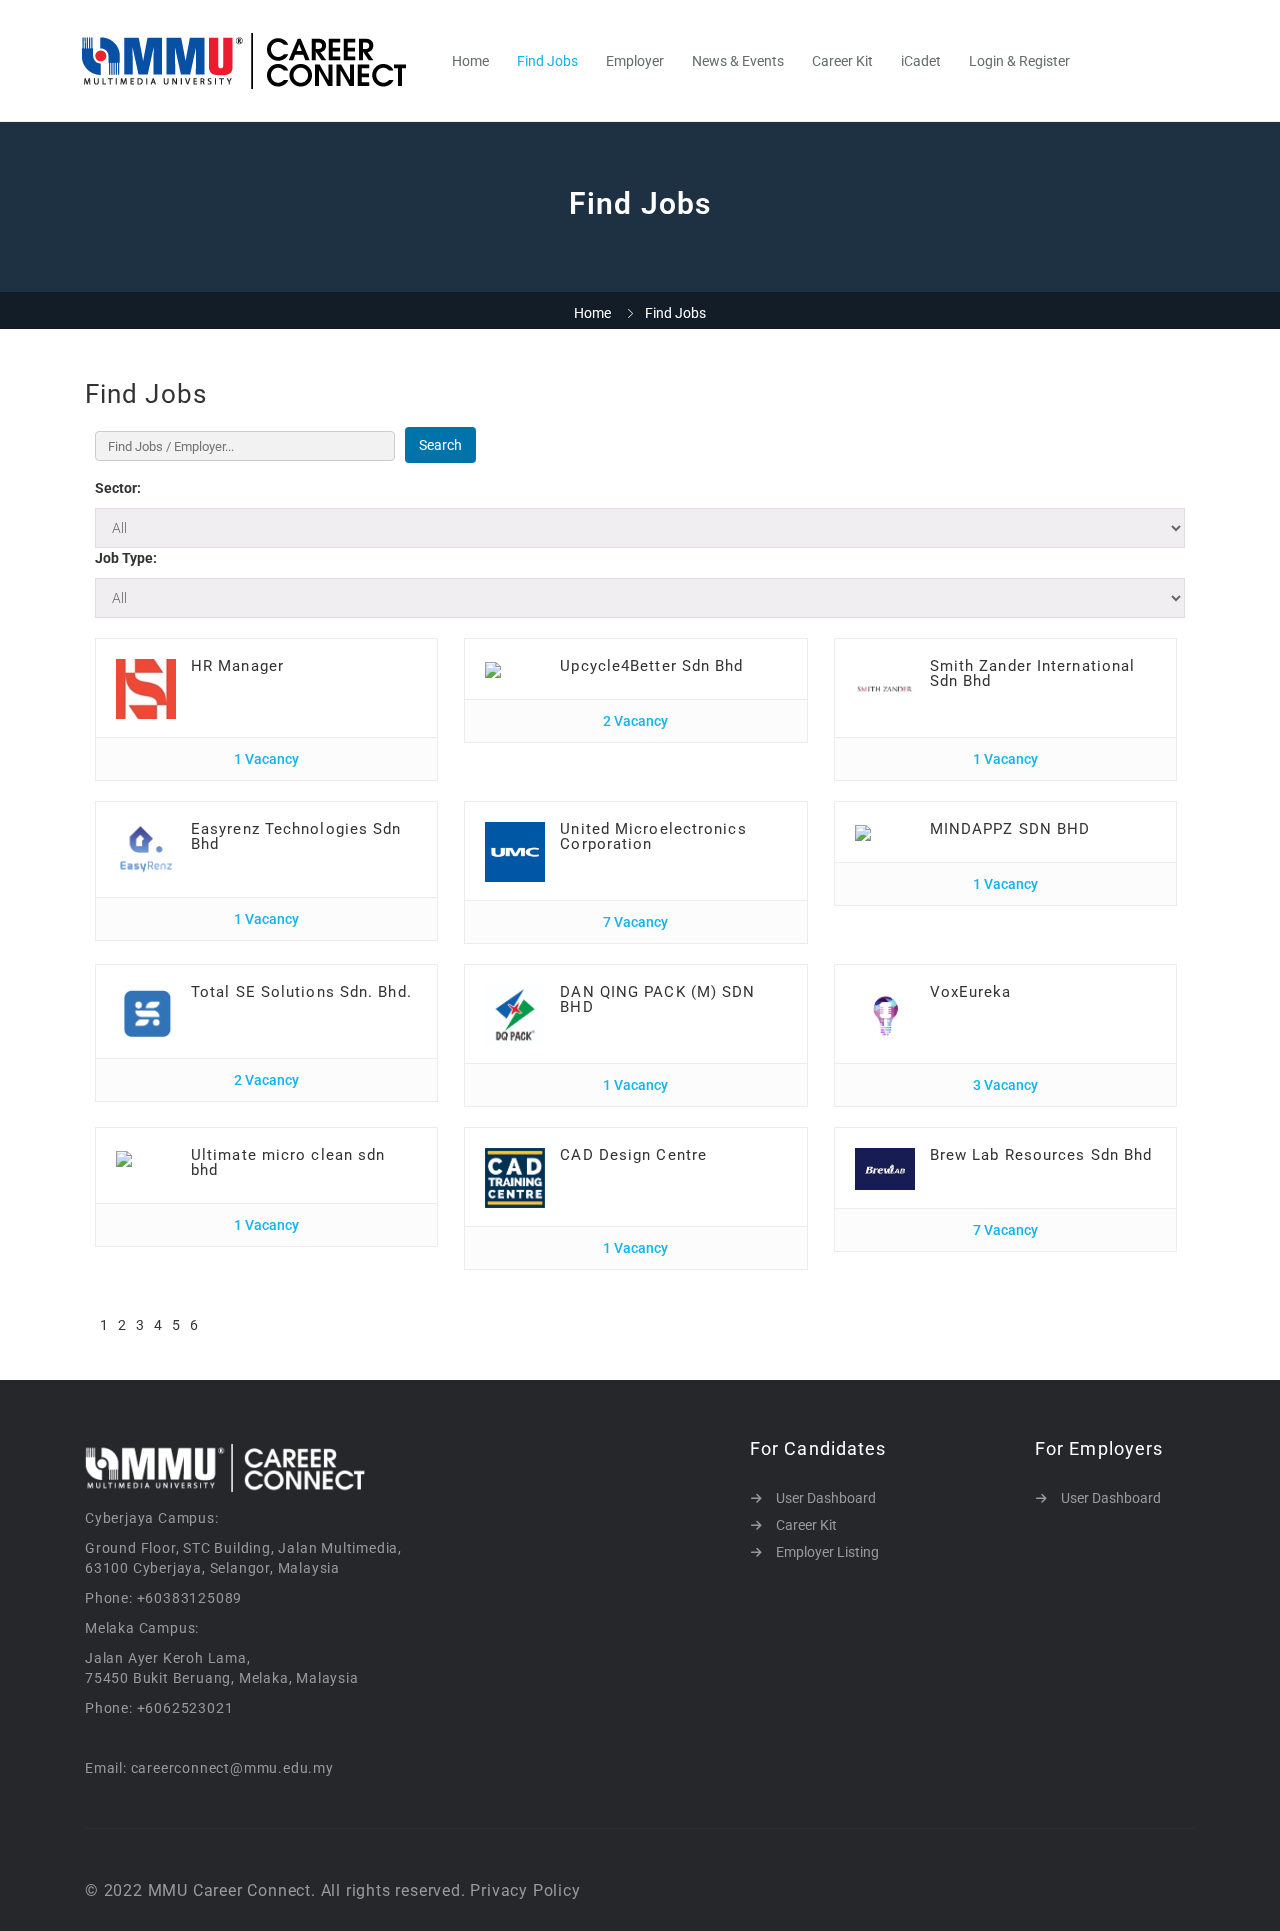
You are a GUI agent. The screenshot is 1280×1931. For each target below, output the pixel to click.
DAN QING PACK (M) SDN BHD (657, 999)
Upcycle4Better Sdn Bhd (651, 666)
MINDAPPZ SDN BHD (1010, 829)
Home (470, 61)
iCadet (921, 61)
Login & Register (1019, 61)
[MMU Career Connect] (254, 61)
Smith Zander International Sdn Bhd (1033, 673)
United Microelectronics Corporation (653, 836)
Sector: (118, 488)
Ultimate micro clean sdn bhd (288, 1162)
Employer (635, 61)
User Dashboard (826, 1498)
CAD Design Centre (633, 1155)
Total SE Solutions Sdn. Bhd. (301, 992)
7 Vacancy (635, 922)
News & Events (738, 61)
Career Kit (842, 61)
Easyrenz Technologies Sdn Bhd (296, 836)
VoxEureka (971, 992)
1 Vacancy (266, 759)
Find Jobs (547, 61)
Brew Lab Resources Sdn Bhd (1041, 1155)
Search (440, 445)
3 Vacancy (1005, 1085)
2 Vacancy (635, 721)
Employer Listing (827, 1552)
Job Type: (126, 558)
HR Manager (237, 666)
